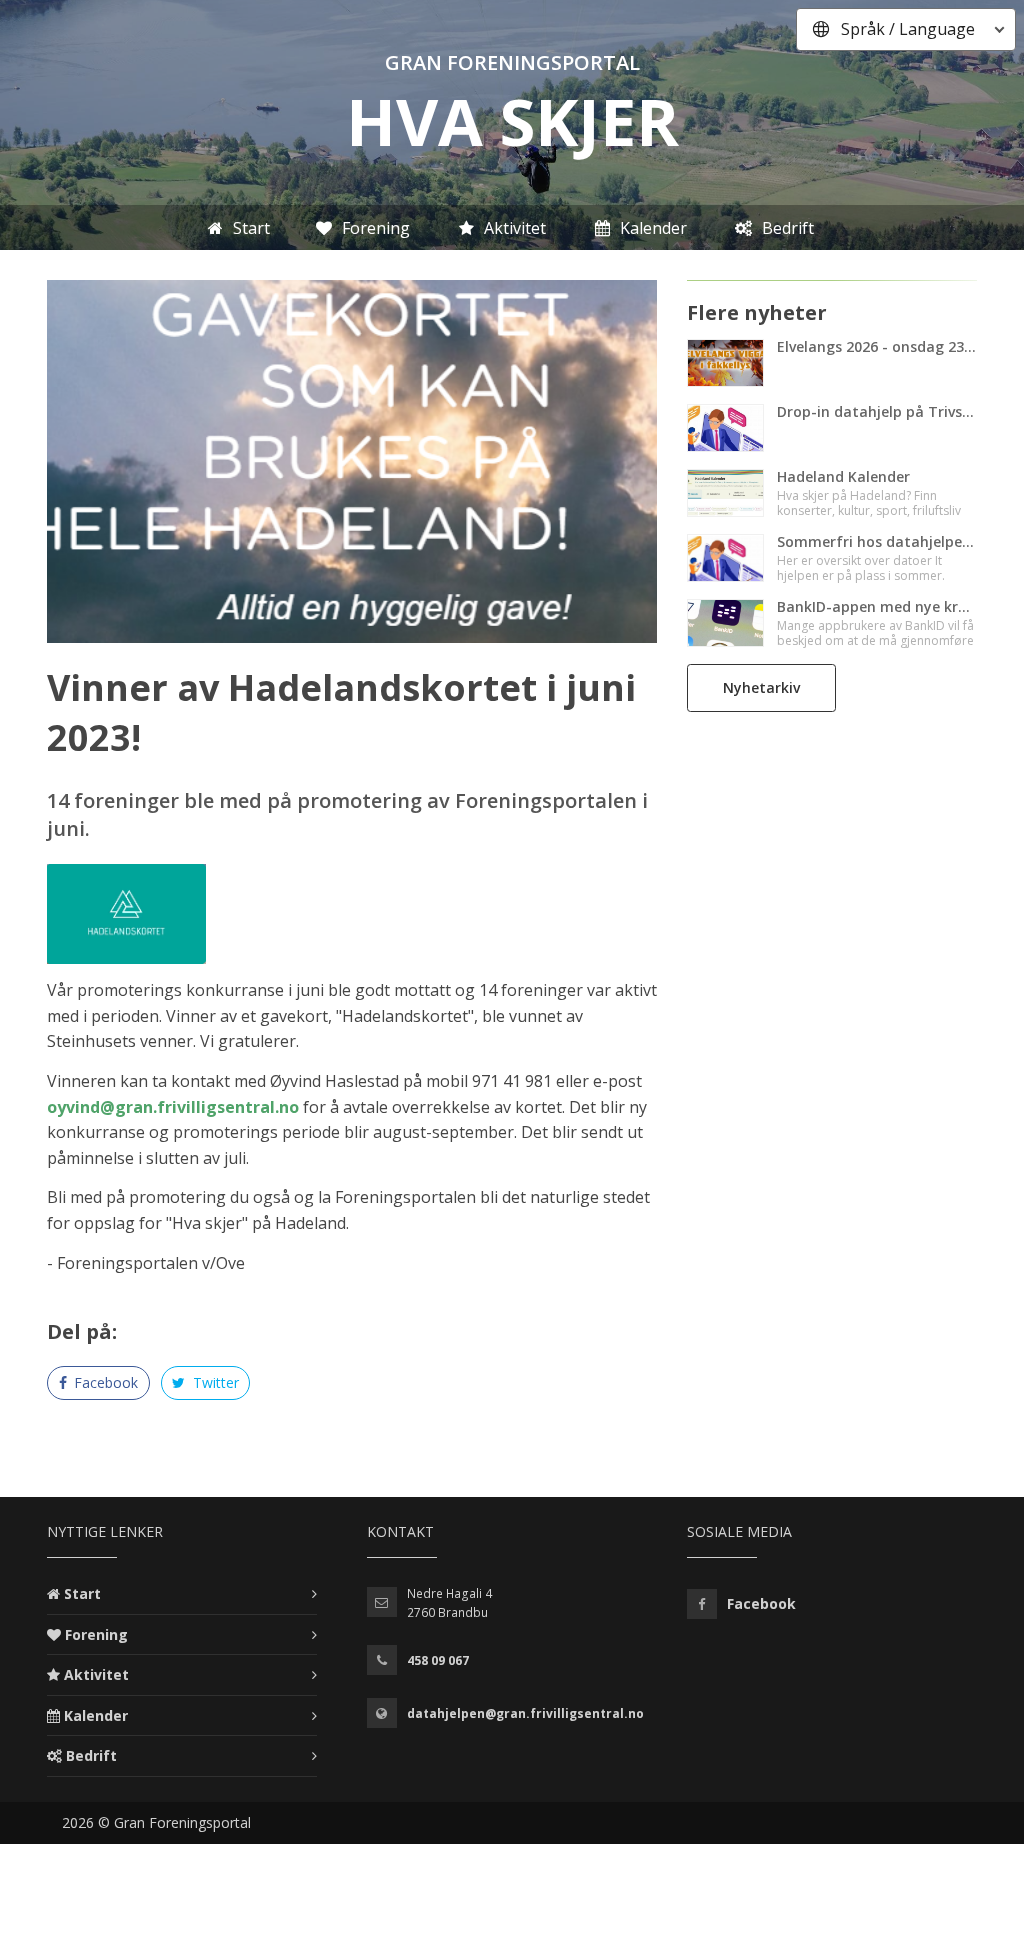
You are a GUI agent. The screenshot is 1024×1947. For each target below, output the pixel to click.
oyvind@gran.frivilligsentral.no (173, 1107)
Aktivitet (96, 1674)
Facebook (104, 1382)
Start (82, 1593)
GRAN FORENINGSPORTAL (512, 62)
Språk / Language (908, 29)
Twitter (214, 1382)
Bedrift (91, 1755)
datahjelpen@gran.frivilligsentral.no (525, 1713)
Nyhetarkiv (761, 687)
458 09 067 (438, 1660)
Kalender (96, 1715)
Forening (96, 1634)
